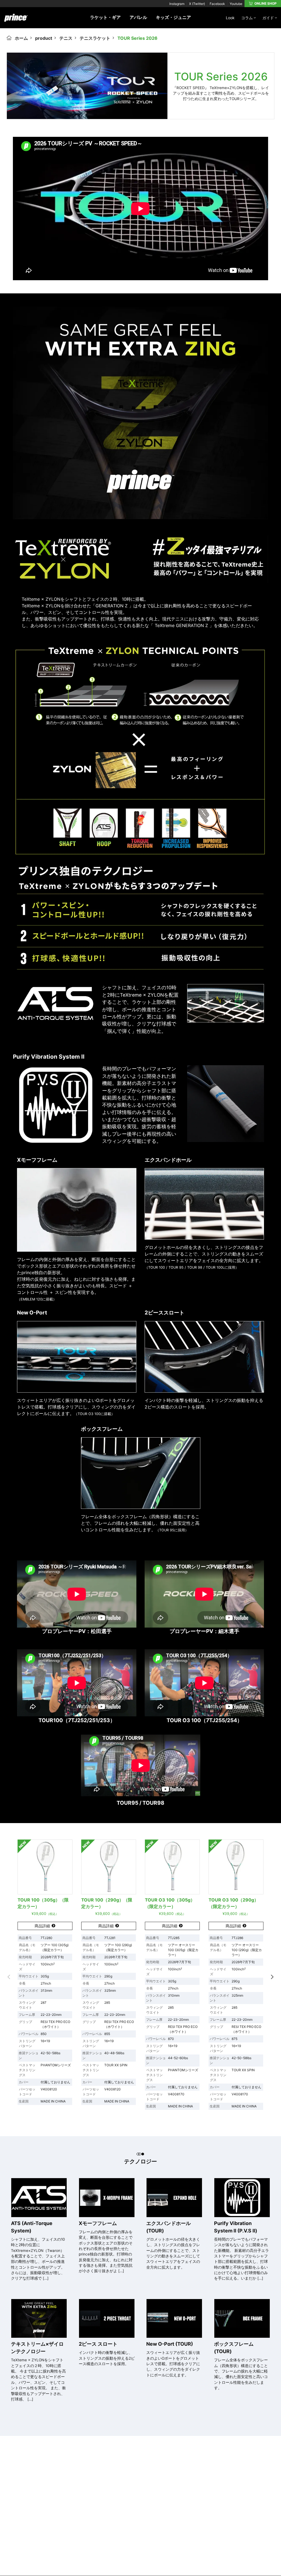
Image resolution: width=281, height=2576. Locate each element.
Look (230, 18)
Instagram (177, 4)
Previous (9, 1977)
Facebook (217, 4)
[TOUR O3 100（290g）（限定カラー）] (236, 1867)
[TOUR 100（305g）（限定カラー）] (45, 1867)
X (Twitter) (197, 4)
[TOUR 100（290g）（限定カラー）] (109, 1867)
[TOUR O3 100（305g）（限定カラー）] (172, 1867)
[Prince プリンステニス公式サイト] (16, 21)
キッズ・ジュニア (173, 17)
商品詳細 (42, 1926)
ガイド (268, 18)
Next (272, 1977)
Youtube (236, 4)
